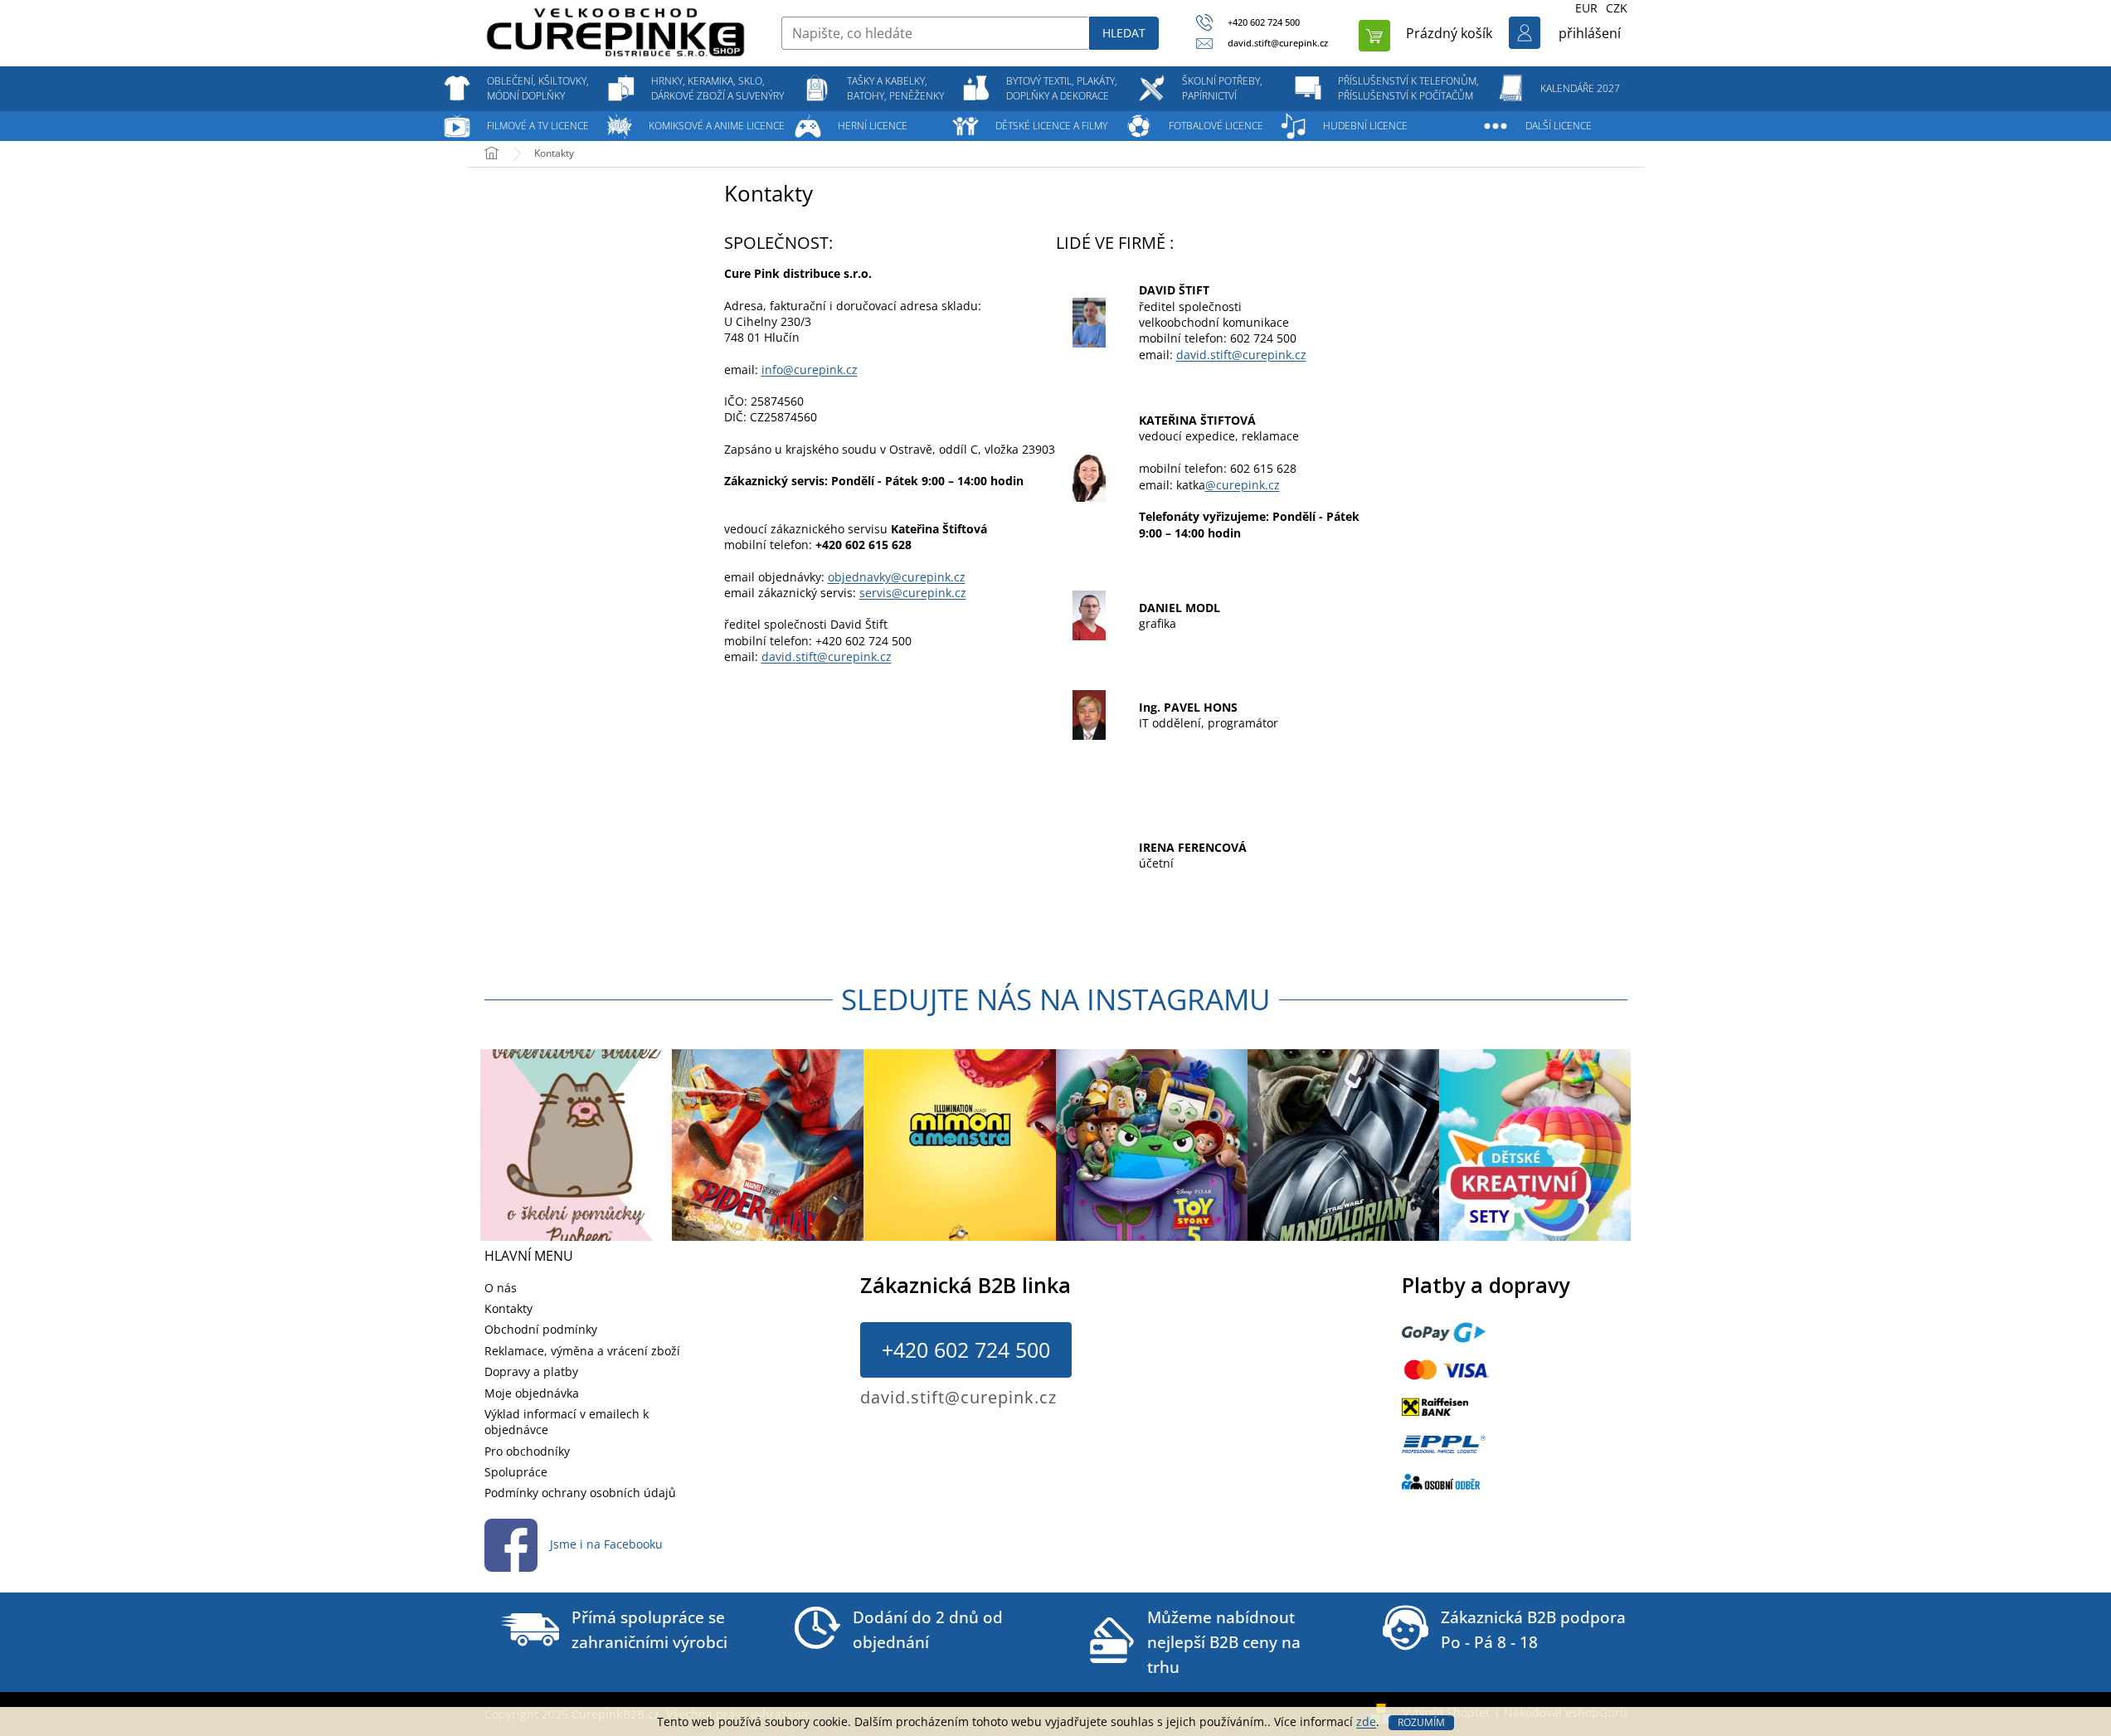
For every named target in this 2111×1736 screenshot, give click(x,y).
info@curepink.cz (810, 370)
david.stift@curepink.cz (827, 656)
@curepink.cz (1243, 485)
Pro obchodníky (527, 1451)
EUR (1586, 8)
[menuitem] (538, 89)
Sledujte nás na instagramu (1056, 999)
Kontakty (508, 1308)
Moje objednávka (532, 1393)
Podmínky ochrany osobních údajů (580, 1493)
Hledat (1124, 33)
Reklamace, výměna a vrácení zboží (582, 1351)
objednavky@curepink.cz (897, 577)
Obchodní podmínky (541, 1329)
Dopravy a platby (531, 1371)
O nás (501, 1288)
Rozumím (1421, 1722)
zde (1366, 1721)
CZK (1617, 8)
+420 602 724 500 (966, 1349)
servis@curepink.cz (913, 593)
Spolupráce (516, 1472)
